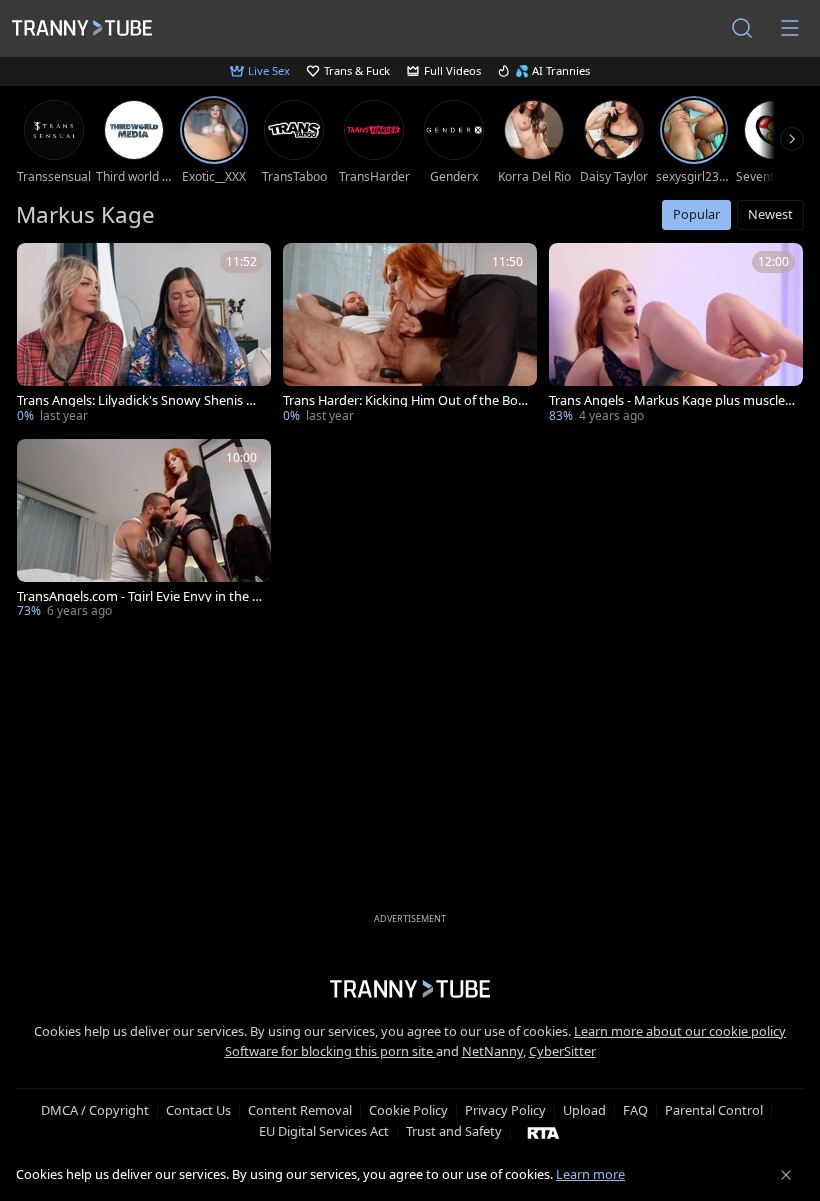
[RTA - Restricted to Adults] (543, 1132)
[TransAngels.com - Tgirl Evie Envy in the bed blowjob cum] (144, 531)
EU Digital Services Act (324, 1131)
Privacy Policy (505, 1110)
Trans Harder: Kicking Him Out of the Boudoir (404, 400)
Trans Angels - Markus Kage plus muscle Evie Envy (672, 400)
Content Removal (300, 1110)
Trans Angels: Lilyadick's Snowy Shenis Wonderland (137, 400)
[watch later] (41, 267)
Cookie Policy (408, 1110)
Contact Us (198, 1110)
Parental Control (714, 1110)
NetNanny (492, 1051)
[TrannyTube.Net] (82, 28)
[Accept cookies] (786, 1175)
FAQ (635, 1110)
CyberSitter (562, 1051)
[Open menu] (790, 28)
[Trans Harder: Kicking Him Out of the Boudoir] (410, 335)
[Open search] (742, 28)
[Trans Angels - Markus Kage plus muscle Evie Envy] (676, 335)
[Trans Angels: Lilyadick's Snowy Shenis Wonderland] (144, 335)
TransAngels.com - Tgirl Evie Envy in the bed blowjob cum (138, 596)
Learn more (590, 1174)
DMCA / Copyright (95, 1110)
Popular (696, 214)
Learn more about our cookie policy (680, 1031)
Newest (770, 214)
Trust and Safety (454, 1131)
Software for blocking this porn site (330, 1051)
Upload (584, 1110)
